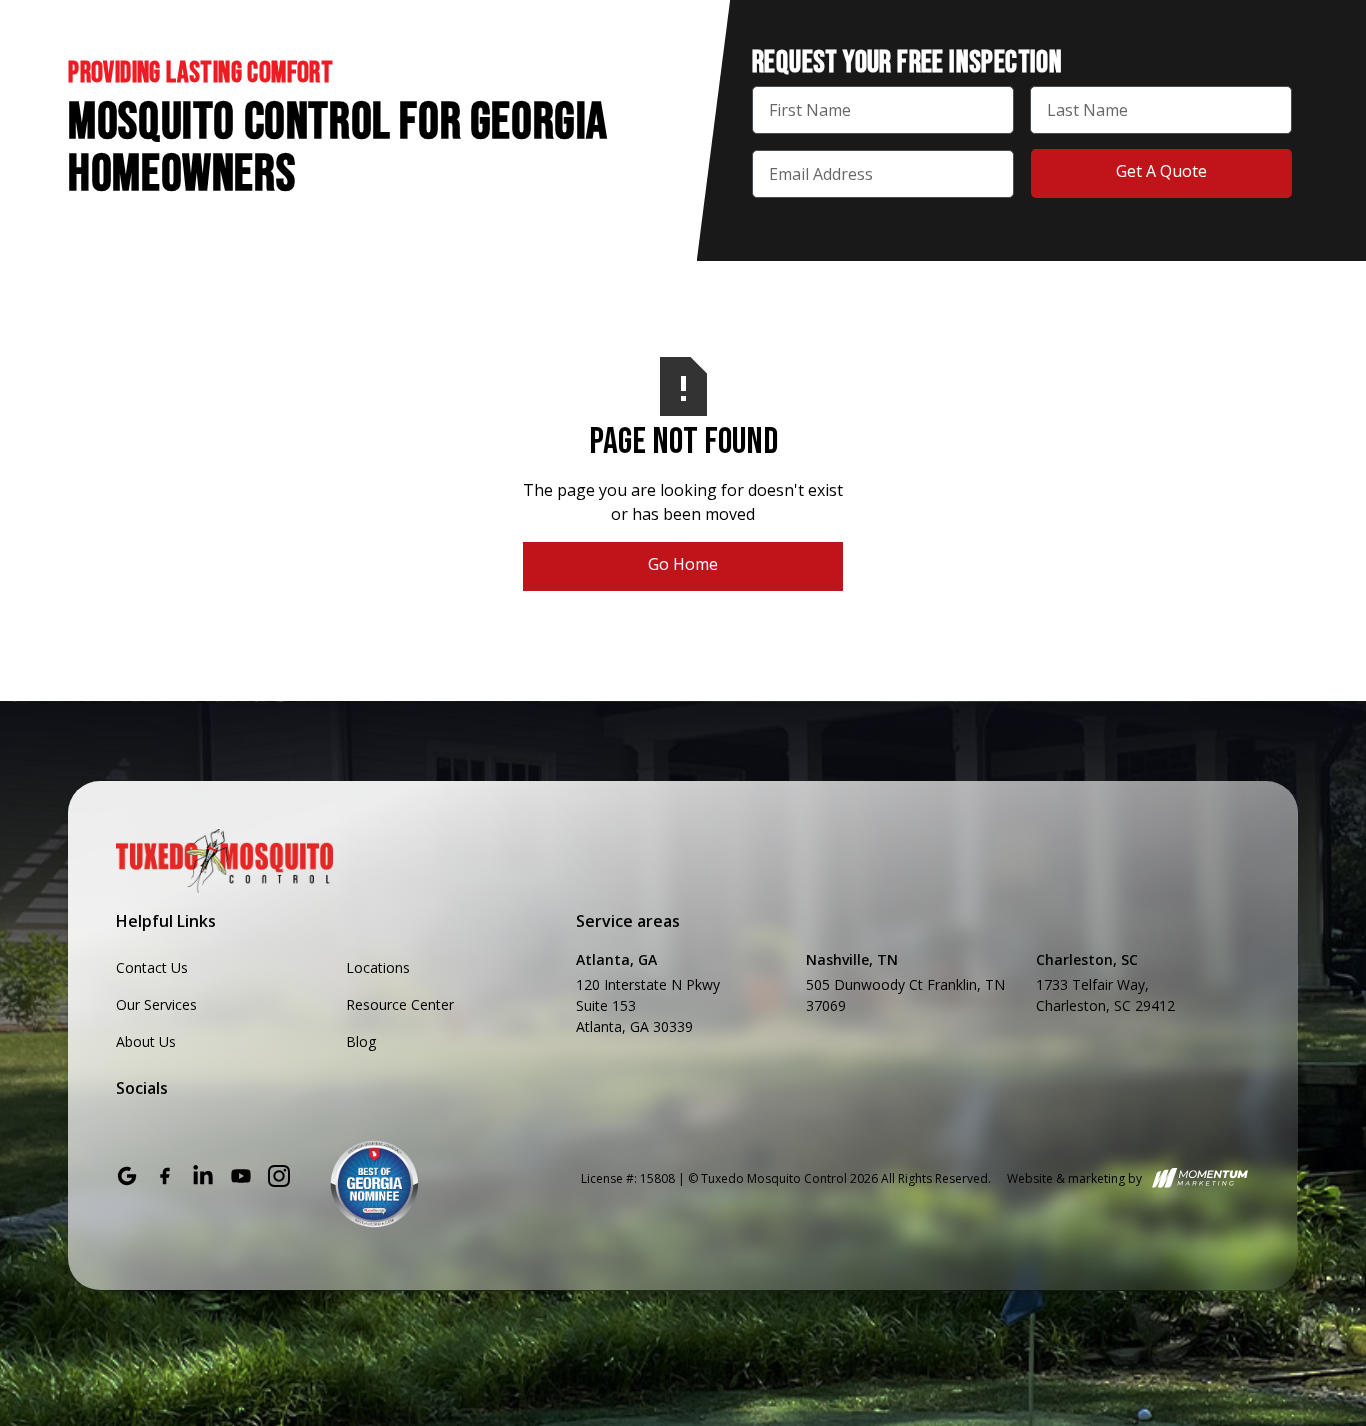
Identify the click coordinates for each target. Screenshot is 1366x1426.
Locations (378, 967)
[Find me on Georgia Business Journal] (374, 1184)
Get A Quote (1161, 171)
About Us (146, 1041)
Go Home (683, 564)
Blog (361, 1041)
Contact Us (152, 967)
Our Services (156, 1004)
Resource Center (400, 1004)
